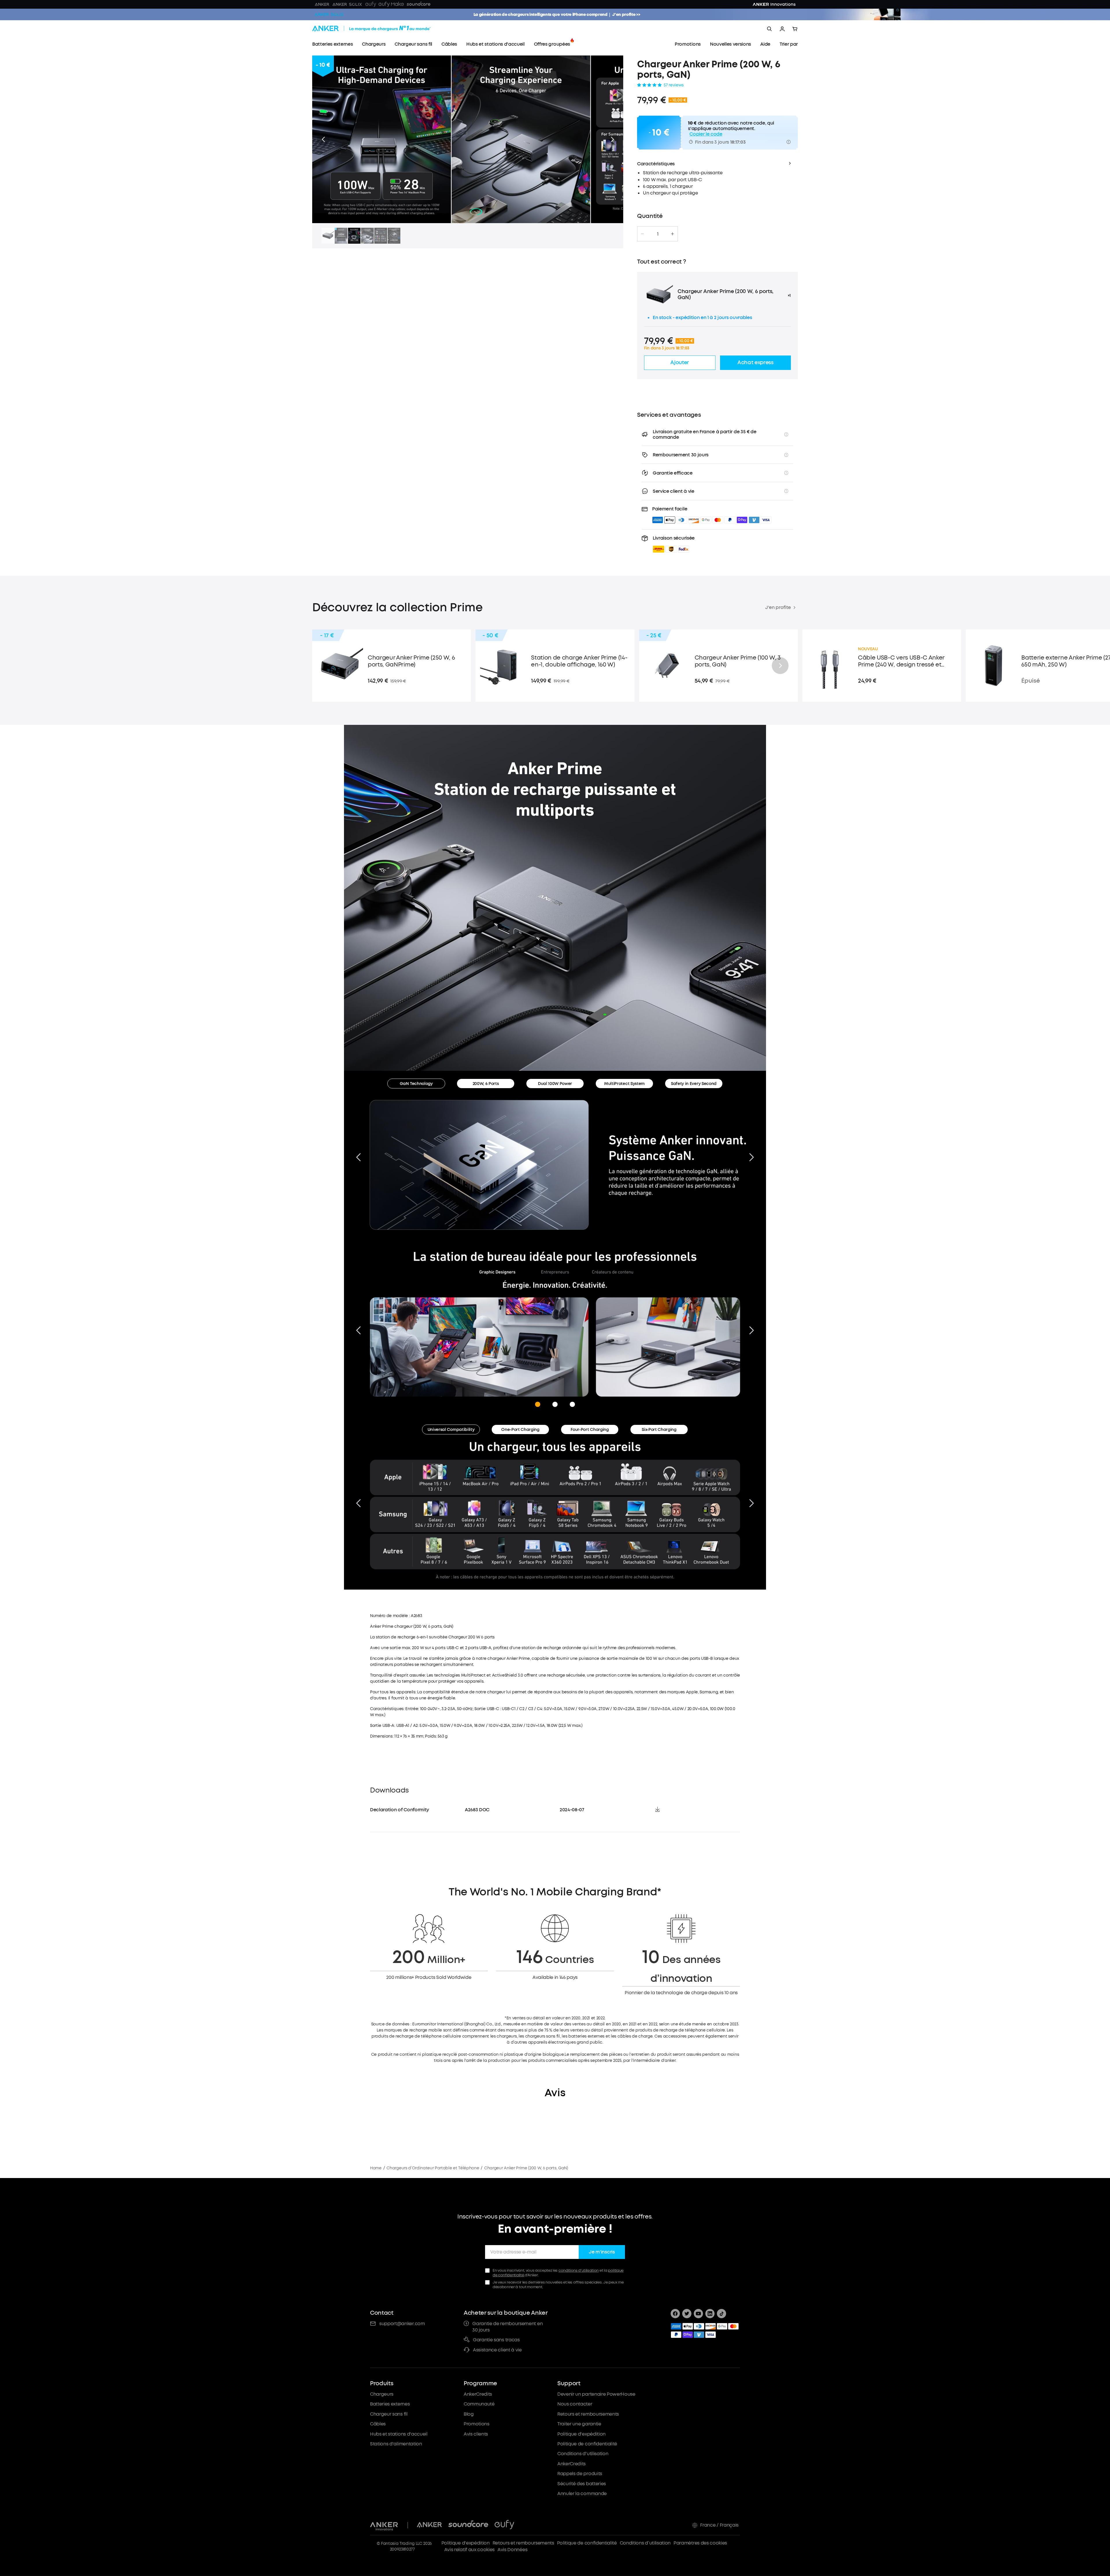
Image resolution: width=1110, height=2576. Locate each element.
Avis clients (476, 2434)
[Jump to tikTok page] (721, 2314)
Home (376, 2168)
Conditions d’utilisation (645, 2543)
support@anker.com (402, 2324)
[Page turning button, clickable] (358, 1157)
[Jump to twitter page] (687, 2314)
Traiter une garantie (579, 2424)
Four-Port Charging (590, 1430)
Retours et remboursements (588, 2414)
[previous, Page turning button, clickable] (358, 1330)
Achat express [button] (755, 362)
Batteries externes (390, 2404)
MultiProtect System (624, 1084)
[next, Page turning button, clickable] (752, 1330)
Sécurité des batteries (582, 2484)
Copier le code (706, 134)
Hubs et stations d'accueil (399, 2434)
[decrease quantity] (642, 234)
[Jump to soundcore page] (468, 2525)
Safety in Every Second (694, 1084)
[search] (769, 29)
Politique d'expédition (581, 2434)
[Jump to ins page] (710, 2314)
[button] (323, 139)
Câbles (378, 2424)
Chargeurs (382, 2394)
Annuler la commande (582, 2493)
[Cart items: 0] (795, 29)
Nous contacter (575, 2404)
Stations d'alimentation (396, 2444)
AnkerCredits (478, 2394)
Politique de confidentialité (587, 2444)
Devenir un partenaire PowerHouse (596, 2394)
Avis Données (512, 2550)
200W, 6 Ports (486, 1084)
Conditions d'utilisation (583, 2454)
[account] (782, 29)
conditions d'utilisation (579, 2270)
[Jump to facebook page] (675, 2314)
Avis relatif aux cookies (469, 2550)
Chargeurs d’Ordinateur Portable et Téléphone (433, 2168)
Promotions (477, 2424)
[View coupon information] (789, 142)
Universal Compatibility (451, 1430)
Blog (469, 2414)
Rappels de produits (580, 2474)
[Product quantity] (658, 234)
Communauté (479, 2404)
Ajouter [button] (680, 362)
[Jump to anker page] (384, 2525)
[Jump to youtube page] (698, 2314)
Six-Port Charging (659, 1430)
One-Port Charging (520, 1430)
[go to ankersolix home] (329, 14)
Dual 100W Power (555, 1084)
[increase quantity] (673, 234)
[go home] (382, 29)
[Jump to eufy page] (504, 2525)
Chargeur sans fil (389, 2414)
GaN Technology (416, 1084)
